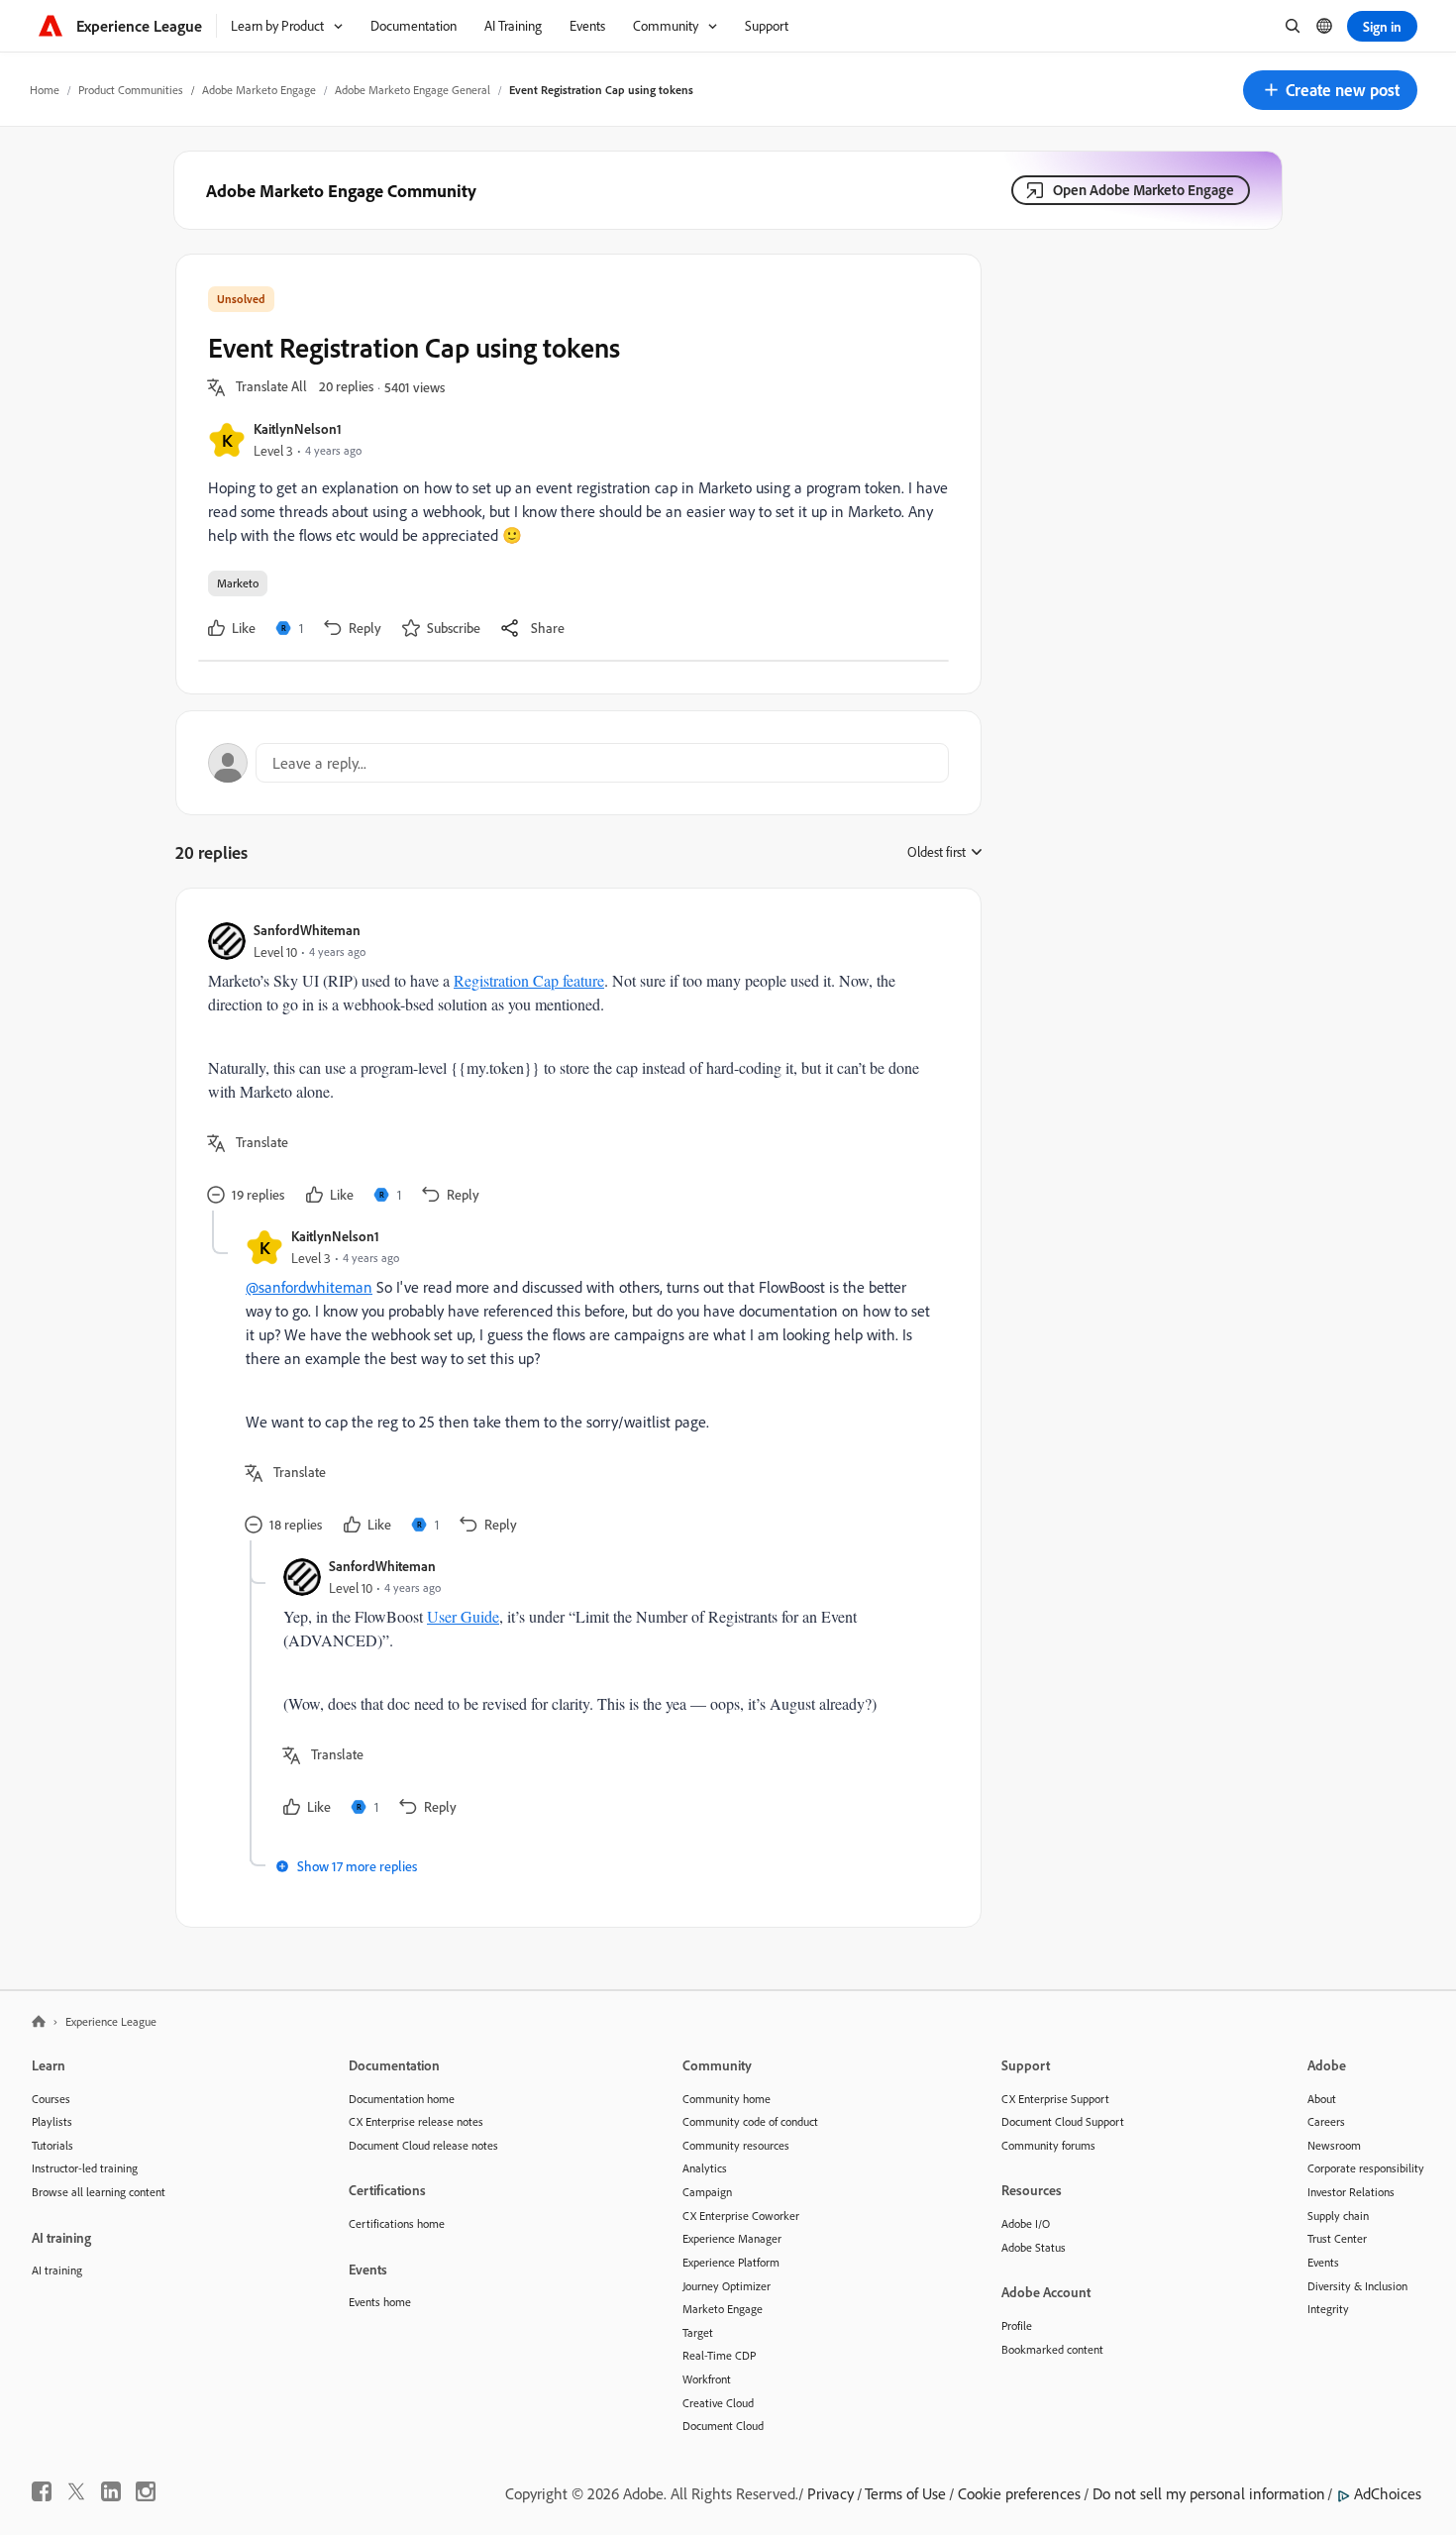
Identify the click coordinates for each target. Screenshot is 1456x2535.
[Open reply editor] (578, 763)
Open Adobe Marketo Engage (1144, 190)
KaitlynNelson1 (298, 428)
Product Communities (131, 90)
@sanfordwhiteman (309, 1287)
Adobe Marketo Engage (259, 90)
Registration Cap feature (529, 980)
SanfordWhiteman (307, 930)
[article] (573, 1065)
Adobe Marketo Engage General (413, 90)
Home (45, 90)
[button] (1330, 90)
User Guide (463, 1616)
